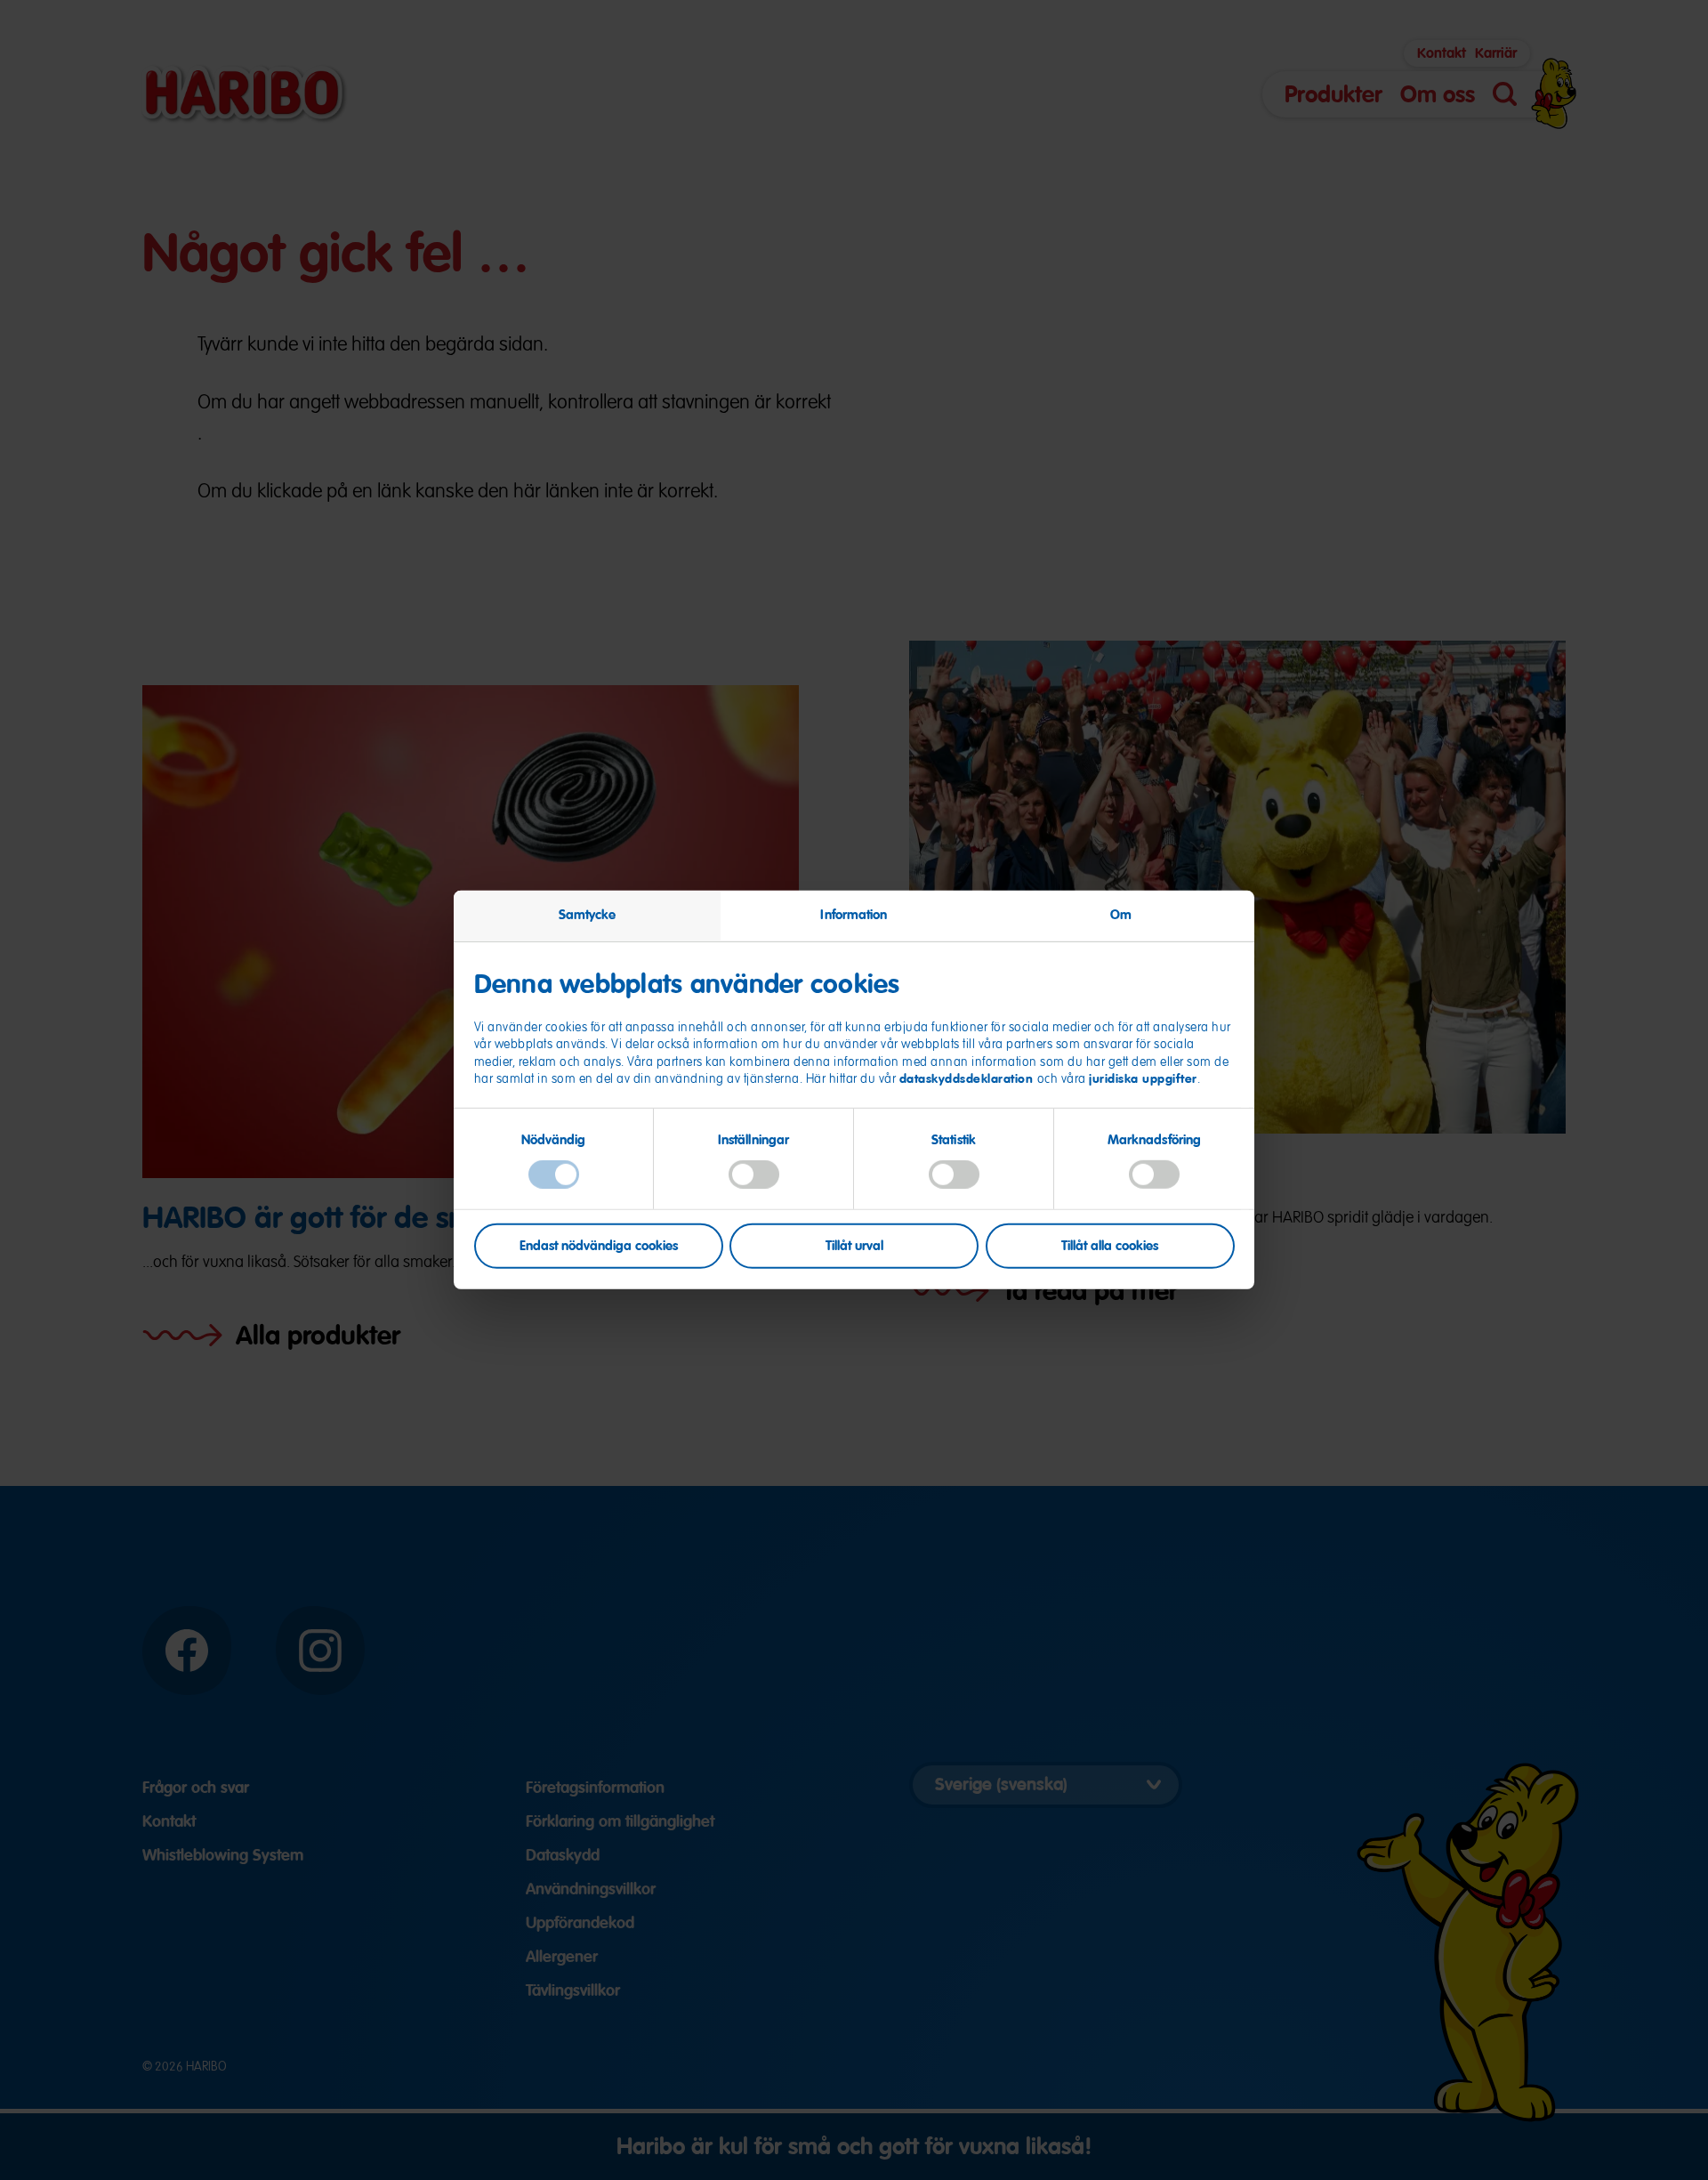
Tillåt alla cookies (1110, 1245)
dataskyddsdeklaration (968, 1078)
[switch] (754, 1175)
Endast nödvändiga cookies (599, 1245)
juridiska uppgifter (1143, 1078)
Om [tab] (1121, 915)
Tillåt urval (854, 1245)
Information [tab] (854, 915)
